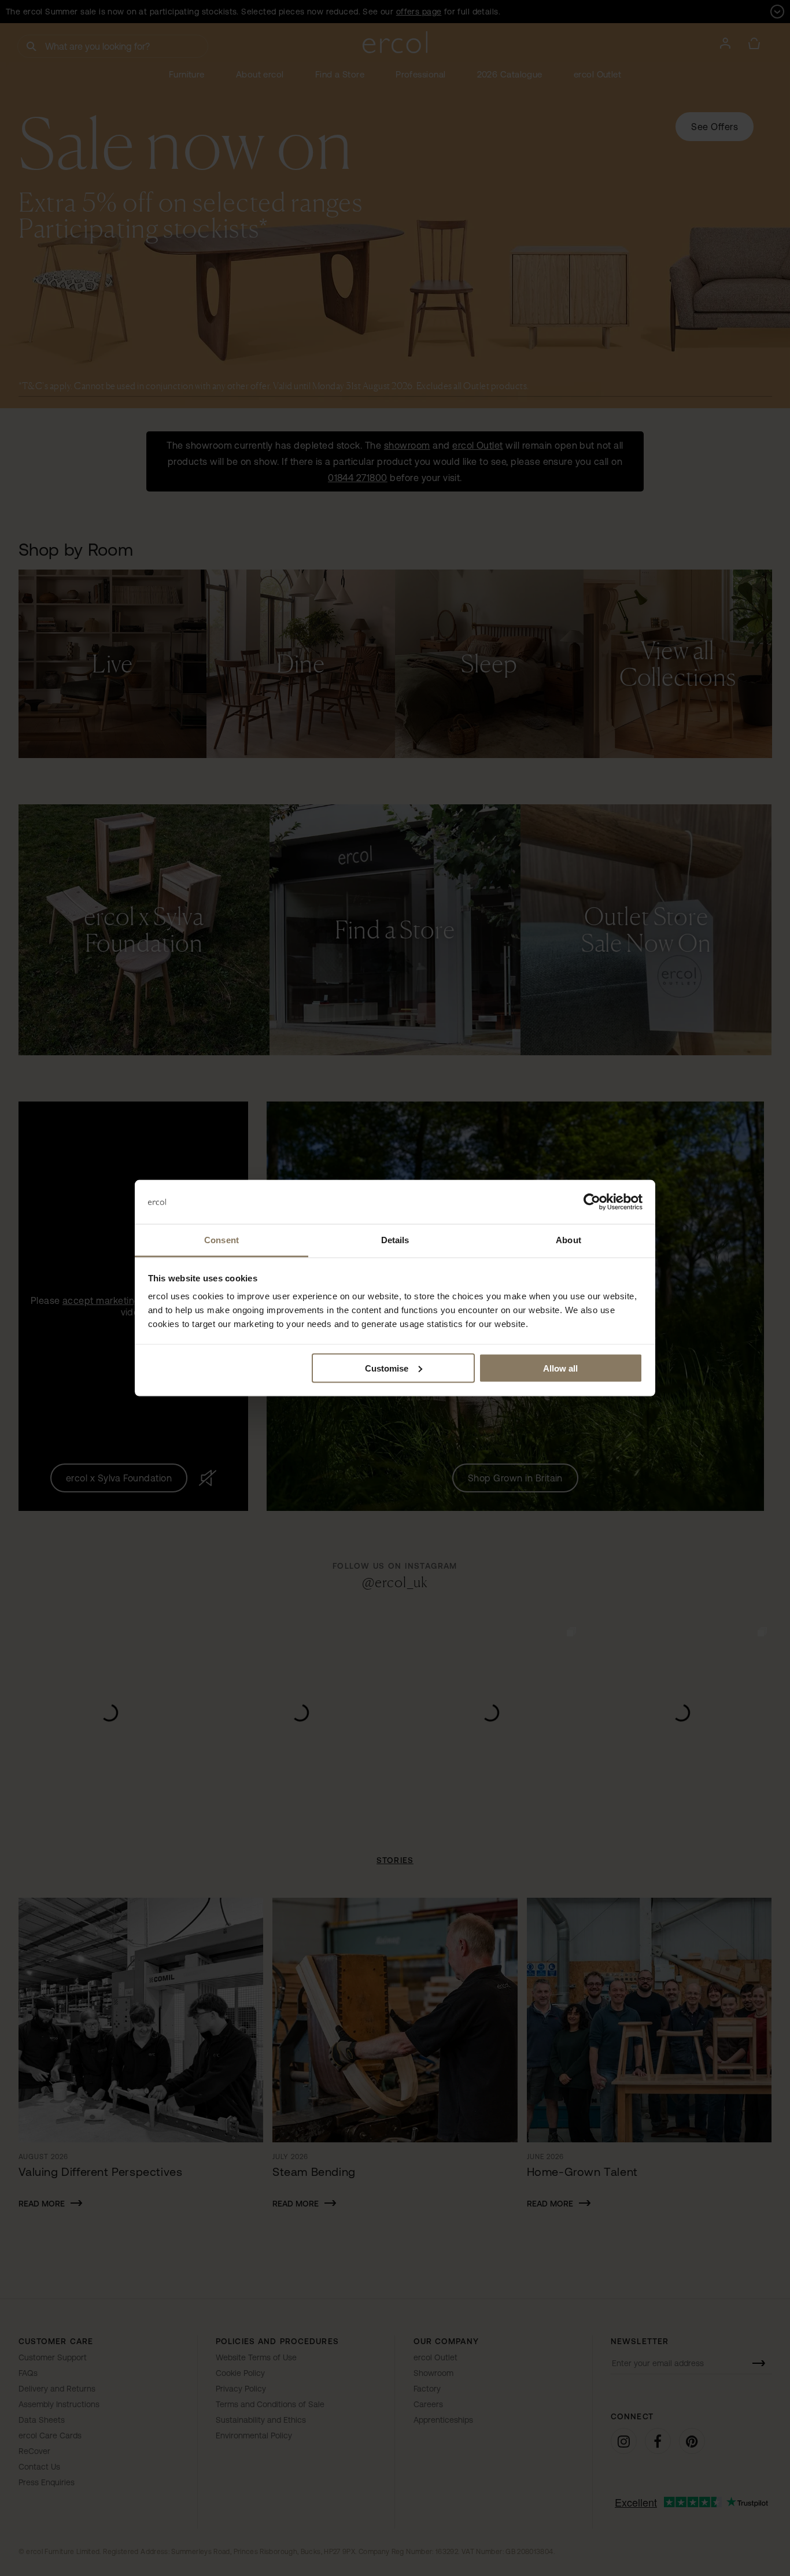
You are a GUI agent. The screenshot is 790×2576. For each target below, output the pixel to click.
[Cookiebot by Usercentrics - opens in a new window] (592, 1202)
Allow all (560, 1368)
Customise (387, 1368)
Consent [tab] (222, 1240)
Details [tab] (395, 1240)
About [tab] (568, 1240)
